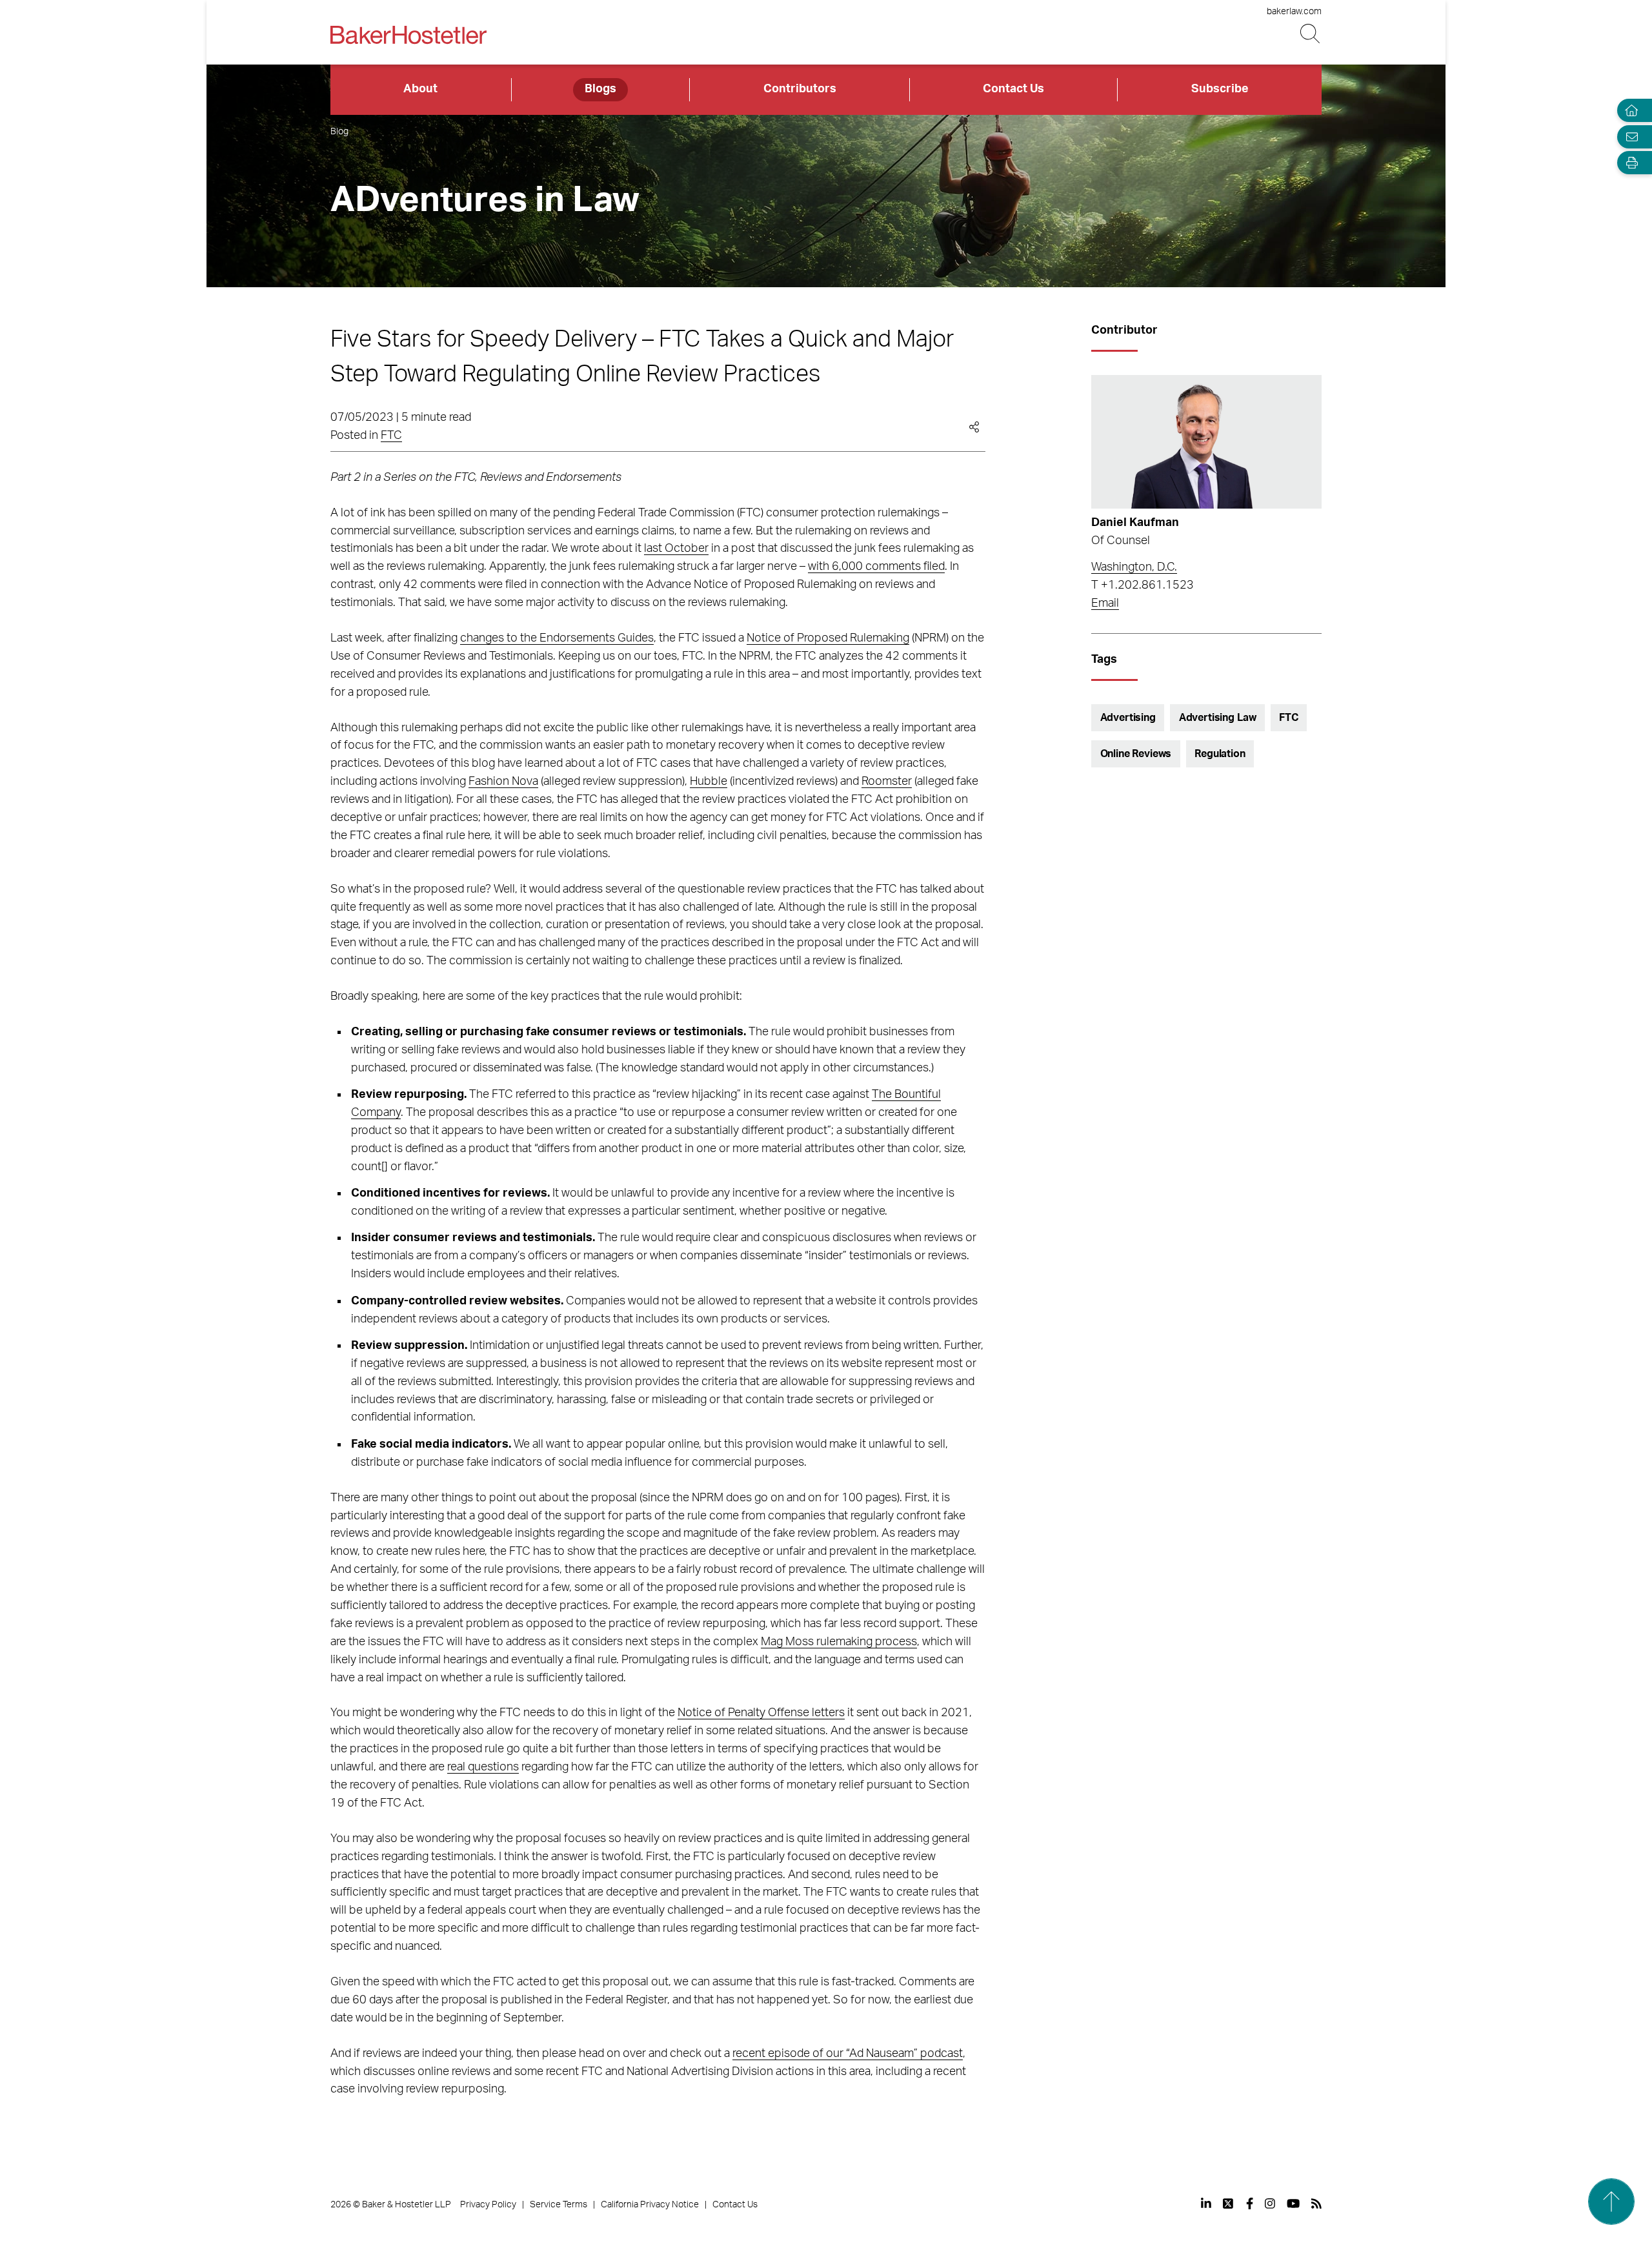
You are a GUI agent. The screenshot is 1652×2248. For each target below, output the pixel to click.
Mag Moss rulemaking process (839, 1642)
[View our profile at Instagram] (1270, 2203)
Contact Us (1013, 89)
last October (676, 549)
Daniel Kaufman (1135, 523)
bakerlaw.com (1294, 12)
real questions (483, 1767)
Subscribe (1220, 89)
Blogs (600, 89)
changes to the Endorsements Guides (557, 638)
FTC (391, 436)
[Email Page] (1629, 137)
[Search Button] (1311, 34)
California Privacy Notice (650, 2205)
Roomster (887, 782)
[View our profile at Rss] (1316, 2203)
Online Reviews (1136, 754)
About (420, 89)
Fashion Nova (503, 782)
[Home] (1629, 111)
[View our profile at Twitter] (1229, 2203)
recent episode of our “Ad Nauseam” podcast (848, 2054)
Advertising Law (1218, 718)
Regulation (1220, 754)
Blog (339, 132)
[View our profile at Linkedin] (1206, 2203)
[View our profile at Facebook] (1250, 2203)
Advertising (1128, 718)
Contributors (800, 89)
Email (1105, 603)
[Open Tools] (1629, 163)
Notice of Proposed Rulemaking (828, 638)
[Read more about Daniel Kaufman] (1206, 442)
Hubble (709, 782)
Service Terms (559, 2205)
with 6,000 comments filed (876, 567)
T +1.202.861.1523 (1143, 585)
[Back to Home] (408, 35)
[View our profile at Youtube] (1293, 2203)
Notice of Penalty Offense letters (761, 1713)
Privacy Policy (488, 2205)
